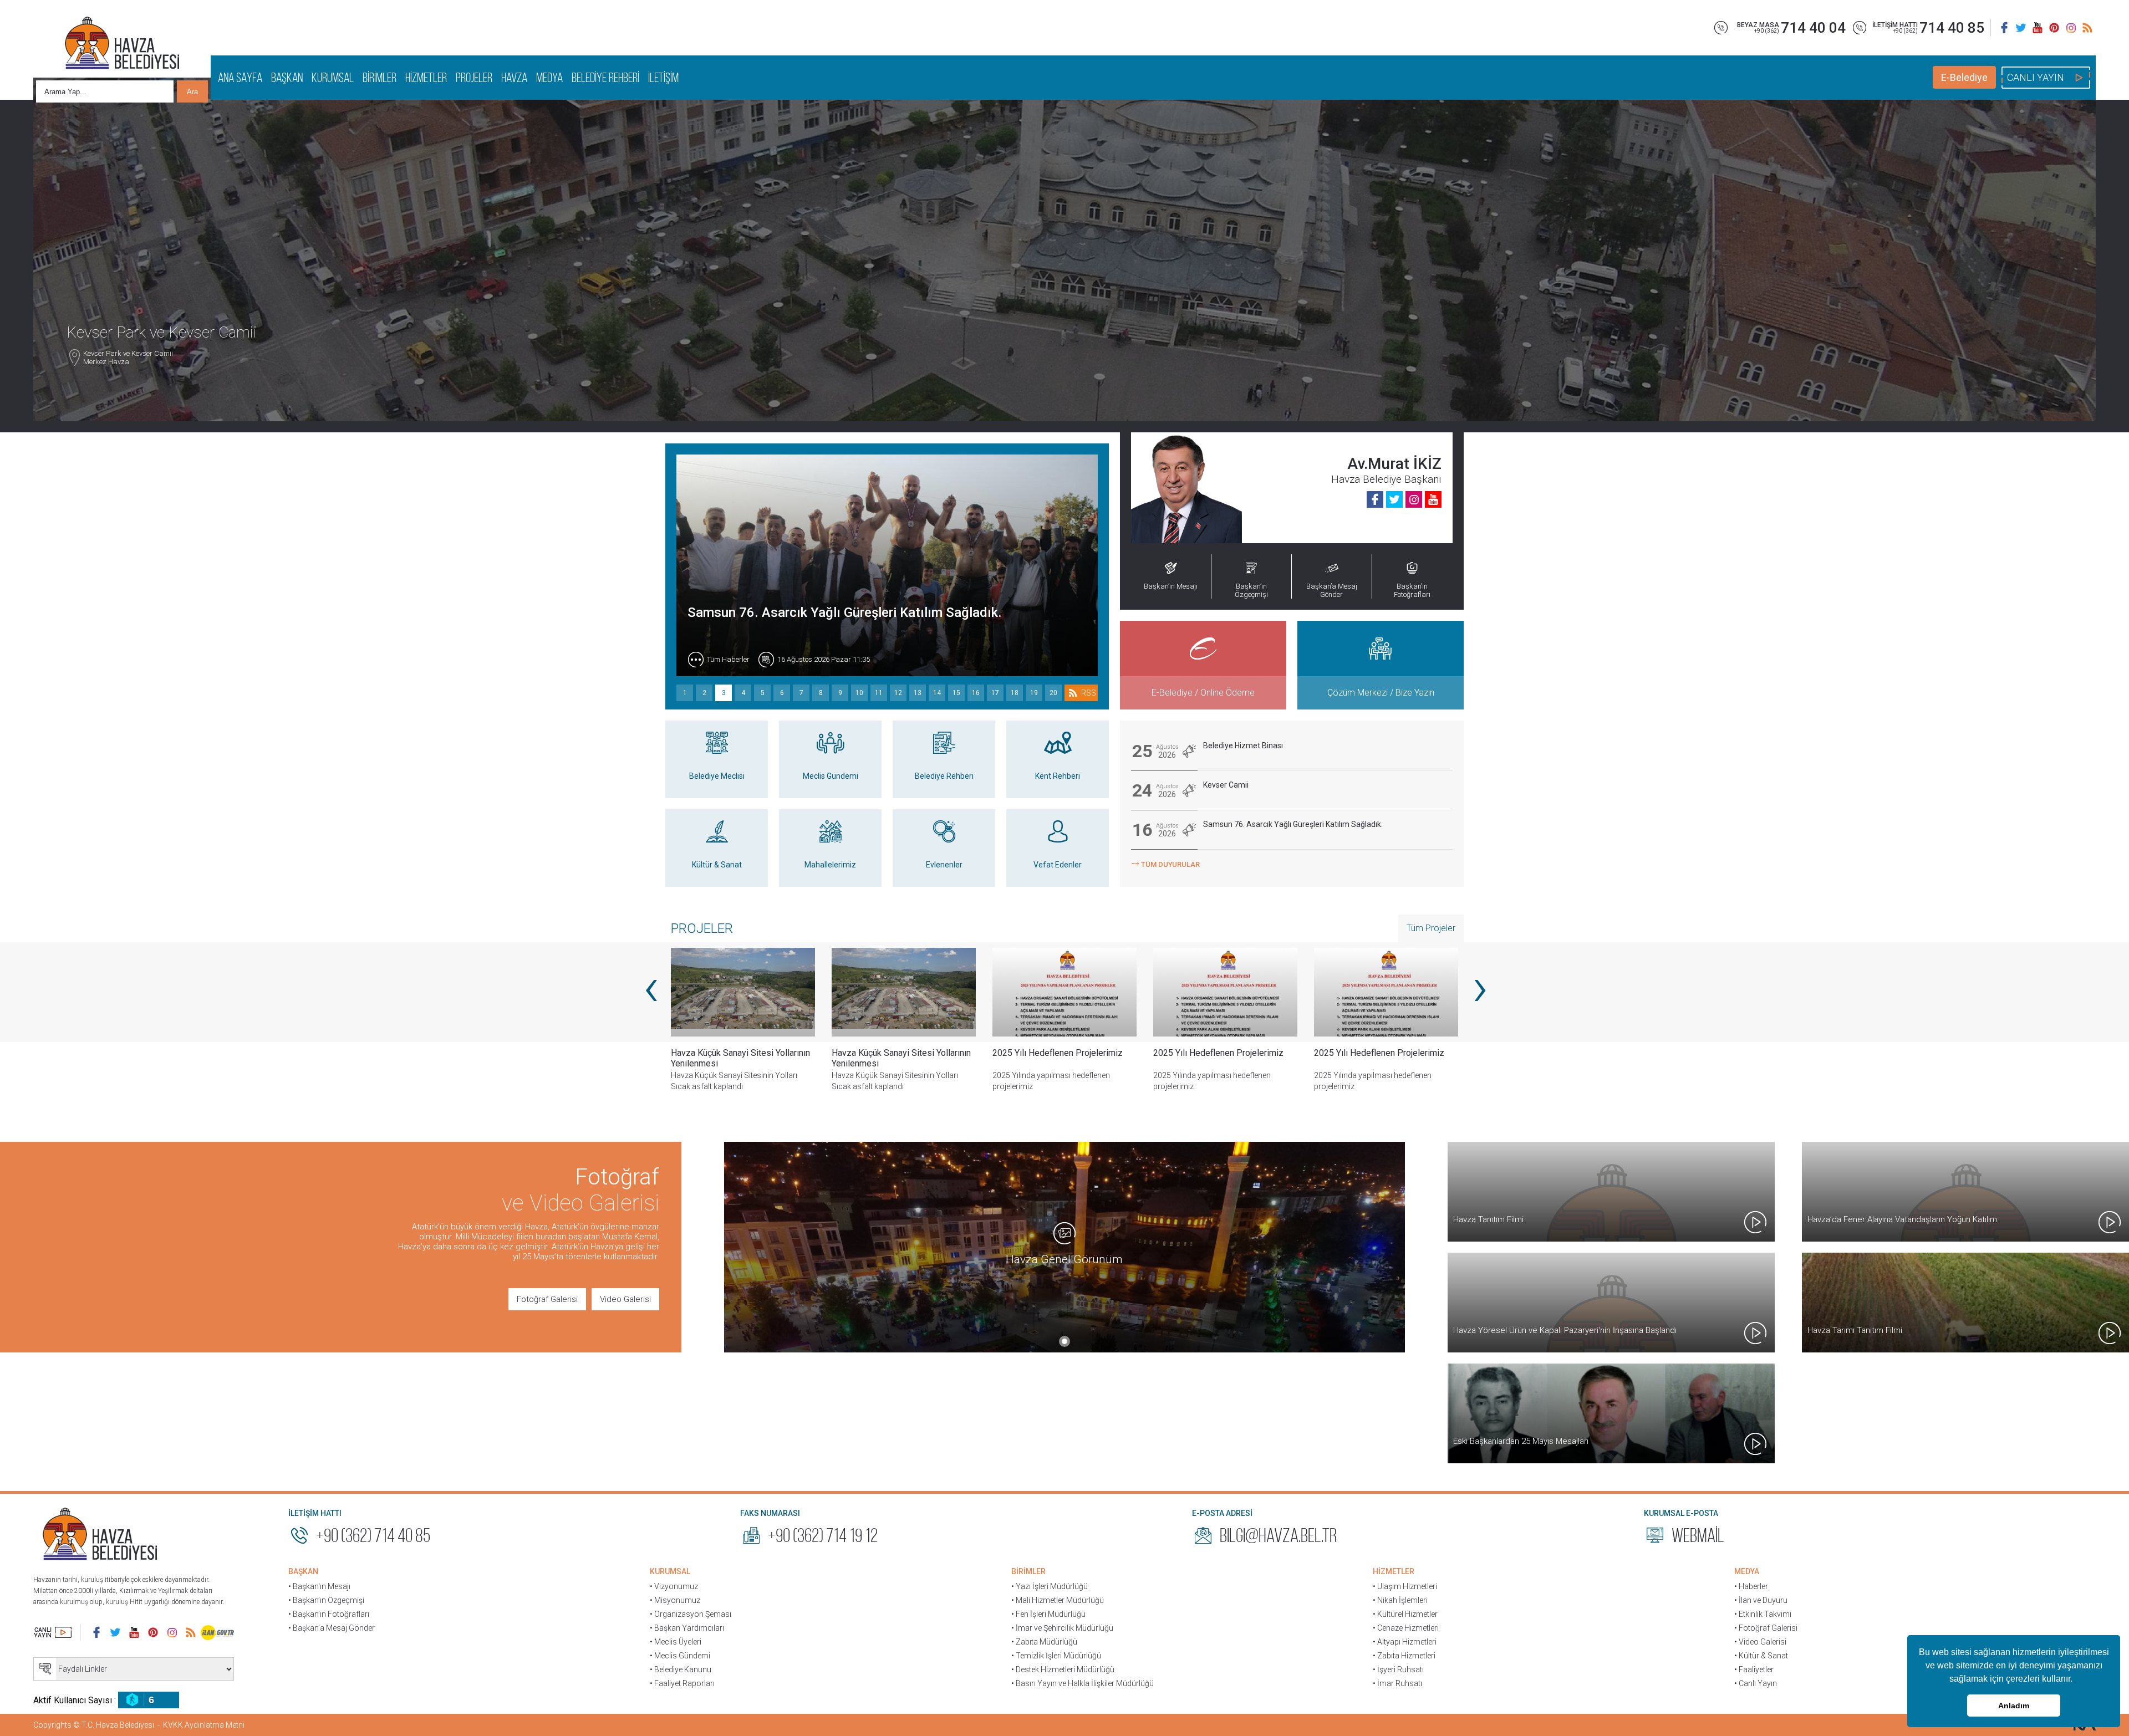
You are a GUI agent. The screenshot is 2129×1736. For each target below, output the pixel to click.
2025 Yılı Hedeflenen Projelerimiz (897, 1053)
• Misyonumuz (675, 1600)
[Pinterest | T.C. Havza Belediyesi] (2054, 28)
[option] (904, 1028)
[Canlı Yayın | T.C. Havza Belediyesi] (53, 1632)
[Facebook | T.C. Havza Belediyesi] (2004, 28)
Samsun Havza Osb (745, 612)
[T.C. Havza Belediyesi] (100, 1535)
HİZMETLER (426, 78)
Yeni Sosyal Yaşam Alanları (1365, 1053)
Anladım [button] (2014, 1706)
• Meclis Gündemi (680, 1656)
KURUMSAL (333, 78)
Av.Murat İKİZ (1394, 464)
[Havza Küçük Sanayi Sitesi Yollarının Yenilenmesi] (743, 992)
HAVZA (514, 78)
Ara (192, 92)
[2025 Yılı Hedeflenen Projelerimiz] (904, 992)
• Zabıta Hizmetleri (1404, 1656)
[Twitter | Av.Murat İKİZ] (1394, 499)
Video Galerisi (625, 1299)
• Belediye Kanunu (681, 1669)
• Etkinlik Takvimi (1763, 1614)
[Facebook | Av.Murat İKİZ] (1375, 499)
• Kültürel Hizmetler (1405, 1614)
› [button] (1479, 987)
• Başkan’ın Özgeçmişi (326, 1600)
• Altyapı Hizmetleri (1405, 1642)
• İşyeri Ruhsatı (1398, 1669)
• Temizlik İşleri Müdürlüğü (1056, 1656)
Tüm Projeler (1431, 928)
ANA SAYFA (240, 78)
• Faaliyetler (1754, 1669)
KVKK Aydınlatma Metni (204, 1725)
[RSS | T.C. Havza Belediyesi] (2087, 28)
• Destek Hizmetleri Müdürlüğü (1063, 1669)
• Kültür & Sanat (1761, 1656)
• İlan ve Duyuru (1761, 1600)
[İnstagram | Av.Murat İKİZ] (1414, 499)
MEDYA (549, 78)
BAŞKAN (287, 78)
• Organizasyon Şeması (691, 1614)
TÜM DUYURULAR (1165, 863)
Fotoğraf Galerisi (547, 1299)
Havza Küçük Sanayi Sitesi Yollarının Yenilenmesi (740, 1058)
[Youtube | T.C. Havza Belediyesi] (2038, 28)
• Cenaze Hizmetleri (1406, 1628)
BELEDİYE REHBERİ (605, 78)
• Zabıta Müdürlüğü (1044, 1642)
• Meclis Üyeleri (676, 1642)
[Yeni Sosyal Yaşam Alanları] (1386, 992)
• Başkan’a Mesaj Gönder (332, 1628)
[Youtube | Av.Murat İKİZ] (1433, 499)
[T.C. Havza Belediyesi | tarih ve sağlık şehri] (122, 44)
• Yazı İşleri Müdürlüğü (1050, 1586)
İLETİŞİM (663, 78)
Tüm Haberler (728, 659)
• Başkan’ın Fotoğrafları (329, 1614)
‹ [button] (650, 987)
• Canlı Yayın (1756, 1683)
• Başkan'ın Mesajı (319, 1586)
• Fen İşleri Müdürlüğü (1048, 1614)
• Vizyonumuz (674, 1586)
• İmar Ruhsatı (1397, 1683)
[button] (2076, 1680)
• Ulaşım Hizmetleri (1405, 1586)
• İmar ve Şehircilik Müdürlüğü (1062, 1628)
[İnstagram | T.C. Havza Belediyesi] (2071, 28)
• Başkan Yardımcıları (687, 1628)
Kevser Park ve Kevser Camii (128, 391)
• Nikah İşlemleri (1400, 1600)
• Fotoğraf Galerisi (1766, 1628)
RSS (1089, 693)
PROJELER (474, 78)
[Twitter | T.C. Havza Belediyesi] (2021, 28)
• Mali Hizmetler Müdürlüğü (1058, 1600)
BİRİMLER (380, 78)
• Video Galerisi (1760, 1642)
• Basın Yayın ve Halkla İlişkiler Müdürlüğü (1083, 1683)
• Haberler (1751, 1586)
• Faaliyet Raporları (682, 1683)
